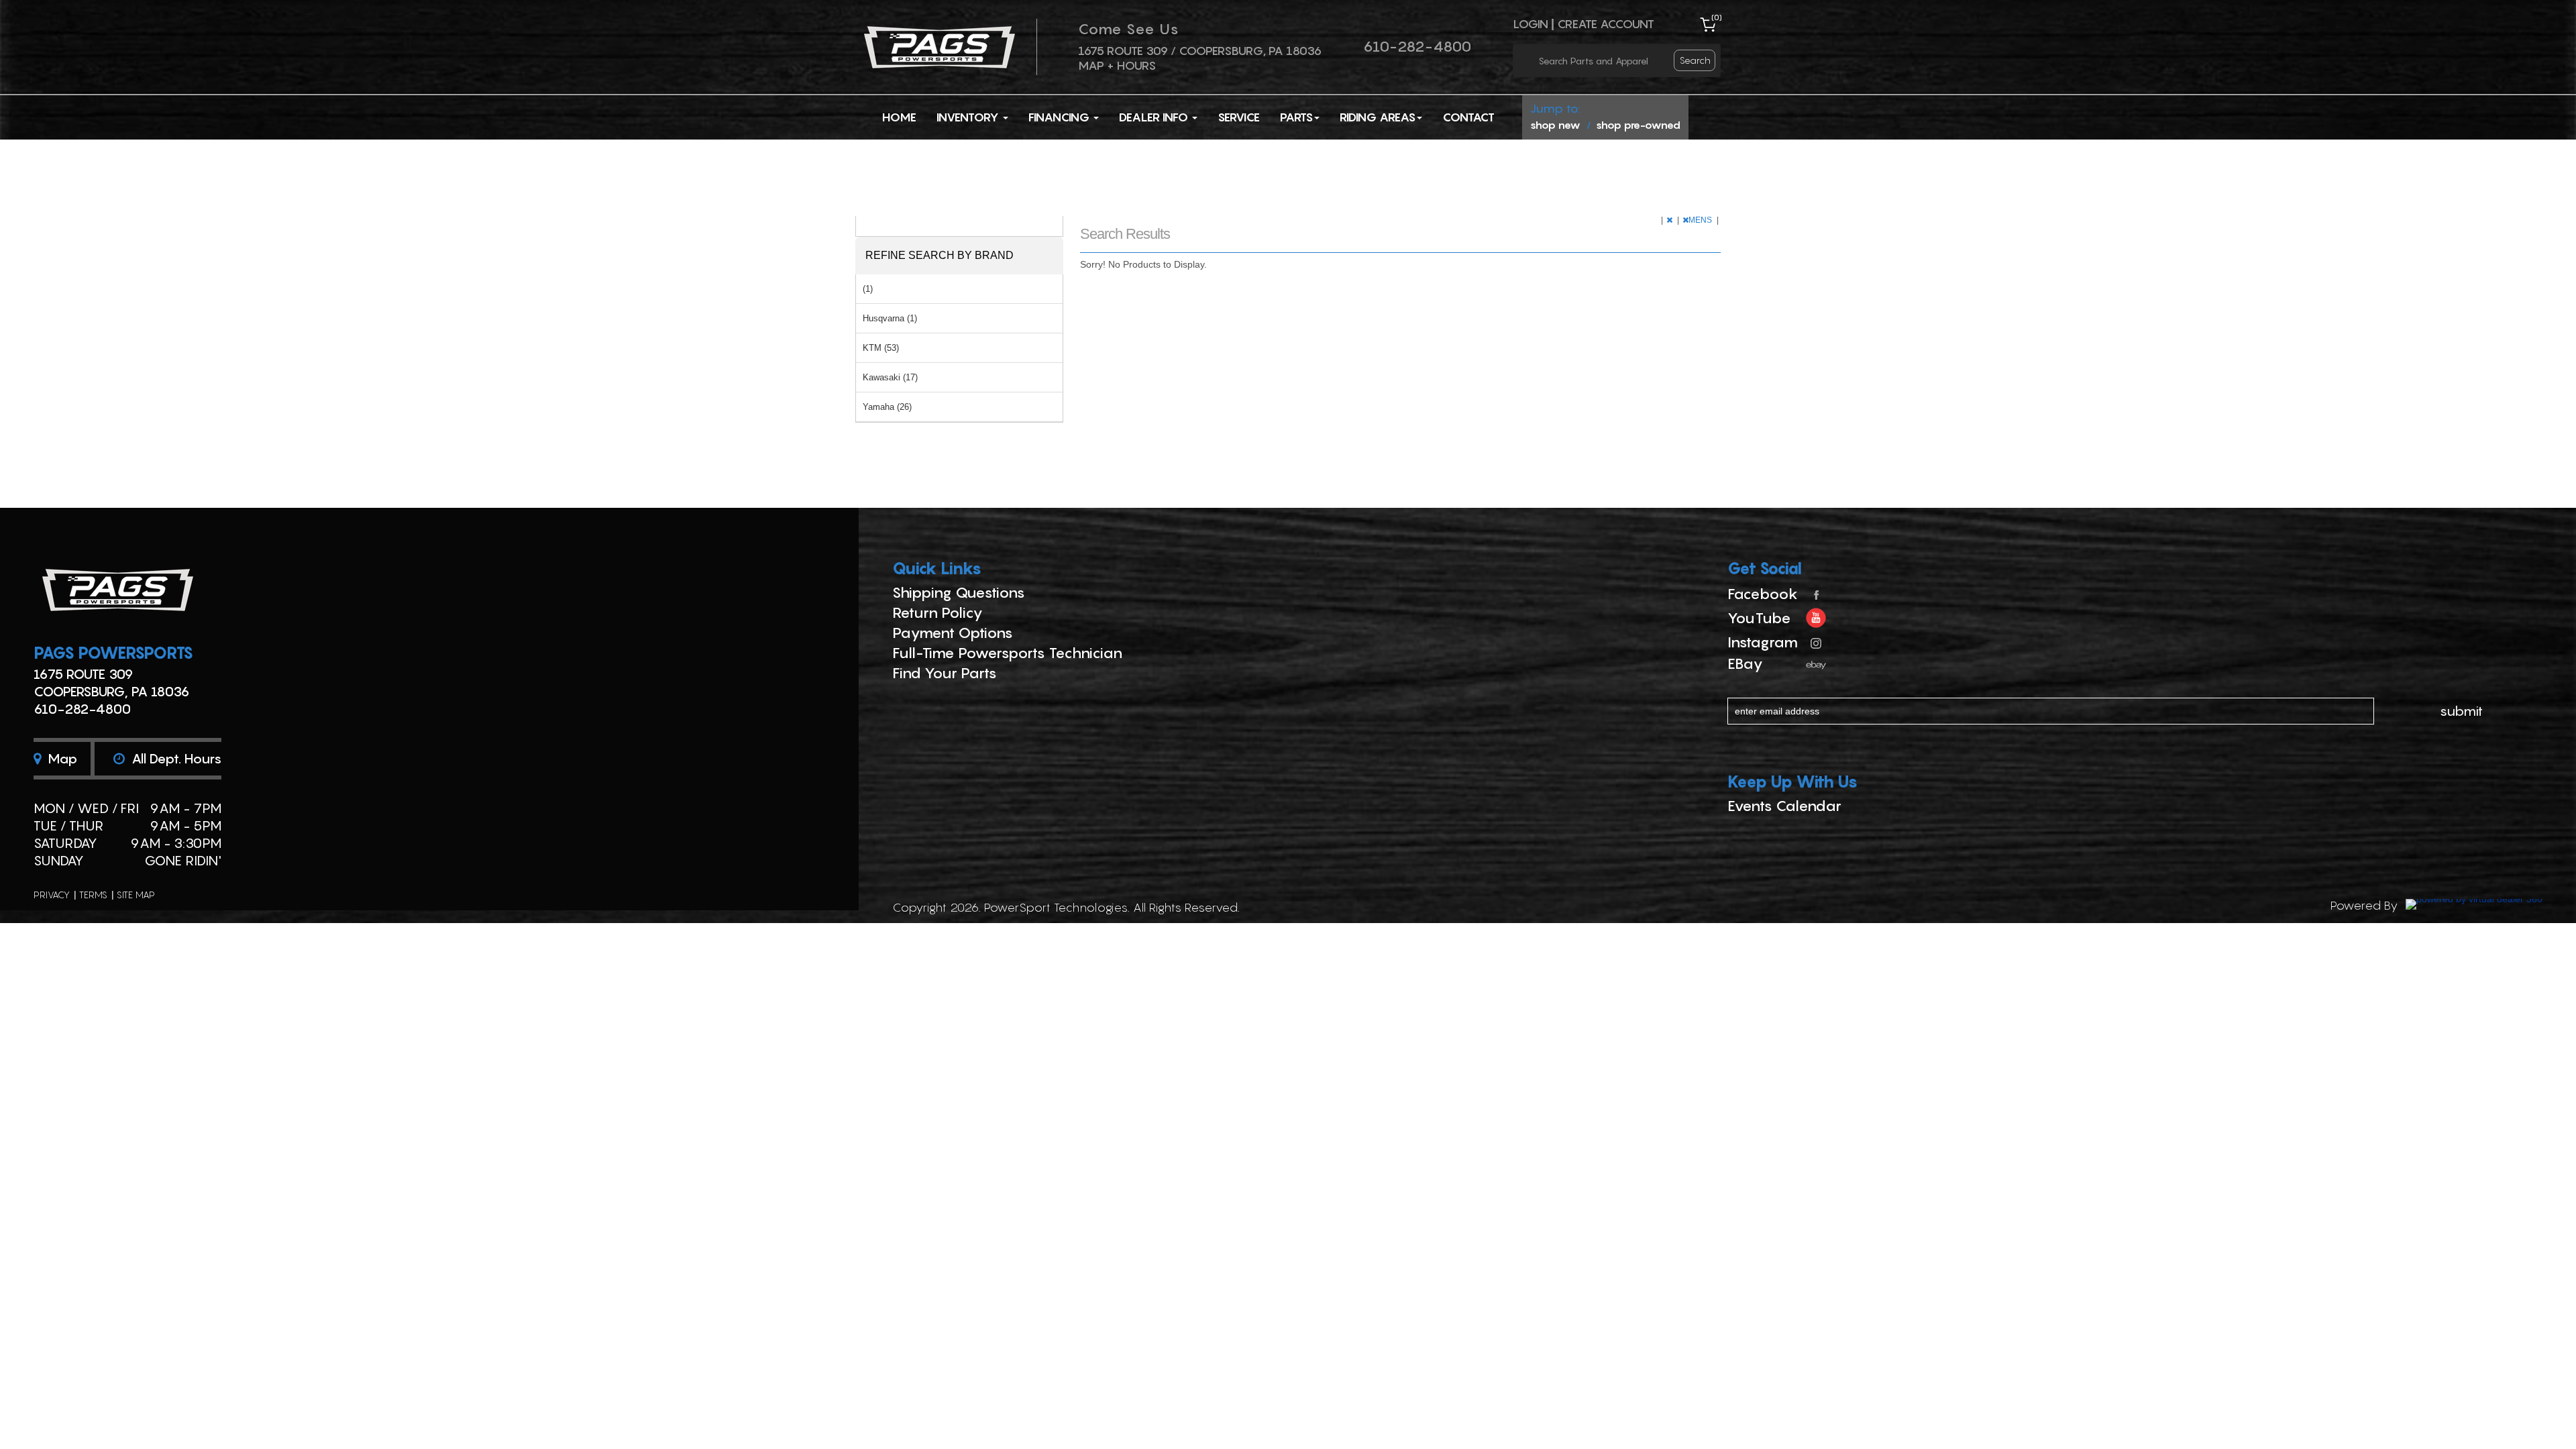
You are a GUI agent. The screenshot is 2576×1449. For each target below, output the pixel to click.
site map (136, 895)
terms (93, 895)
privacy (52, 895)
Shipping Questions (959, 592)
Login (1531, 24)
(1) (868, 289)
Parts (1296, 117)
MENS (1701, 220)
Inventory (969, 117)
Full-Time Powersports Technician (1007, 653)
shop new (1555, 125)
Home (899, 117)
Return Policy (937, 612)
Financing (1060, 117)
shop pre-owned (1638, 125)
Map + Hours (1117, 65)
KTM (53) (881, 348)
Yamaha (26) (887, 407)
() (1717, 17)
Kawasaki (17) (890, 377)
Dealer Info (1155, 117)
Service (1239, 117)
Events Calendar (1784, 806)
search (1695, 60)
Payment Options (953, 633)
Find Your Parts (945, 673)
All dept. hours (175, 759)
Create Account (1606, 24)
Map (61, 759)
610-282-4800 (1417, 46)
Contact (1468, 117)
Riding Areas (1378, 117)
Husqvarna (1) (890, 318)
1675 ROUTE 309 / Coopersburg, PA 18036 (1200, 51)
